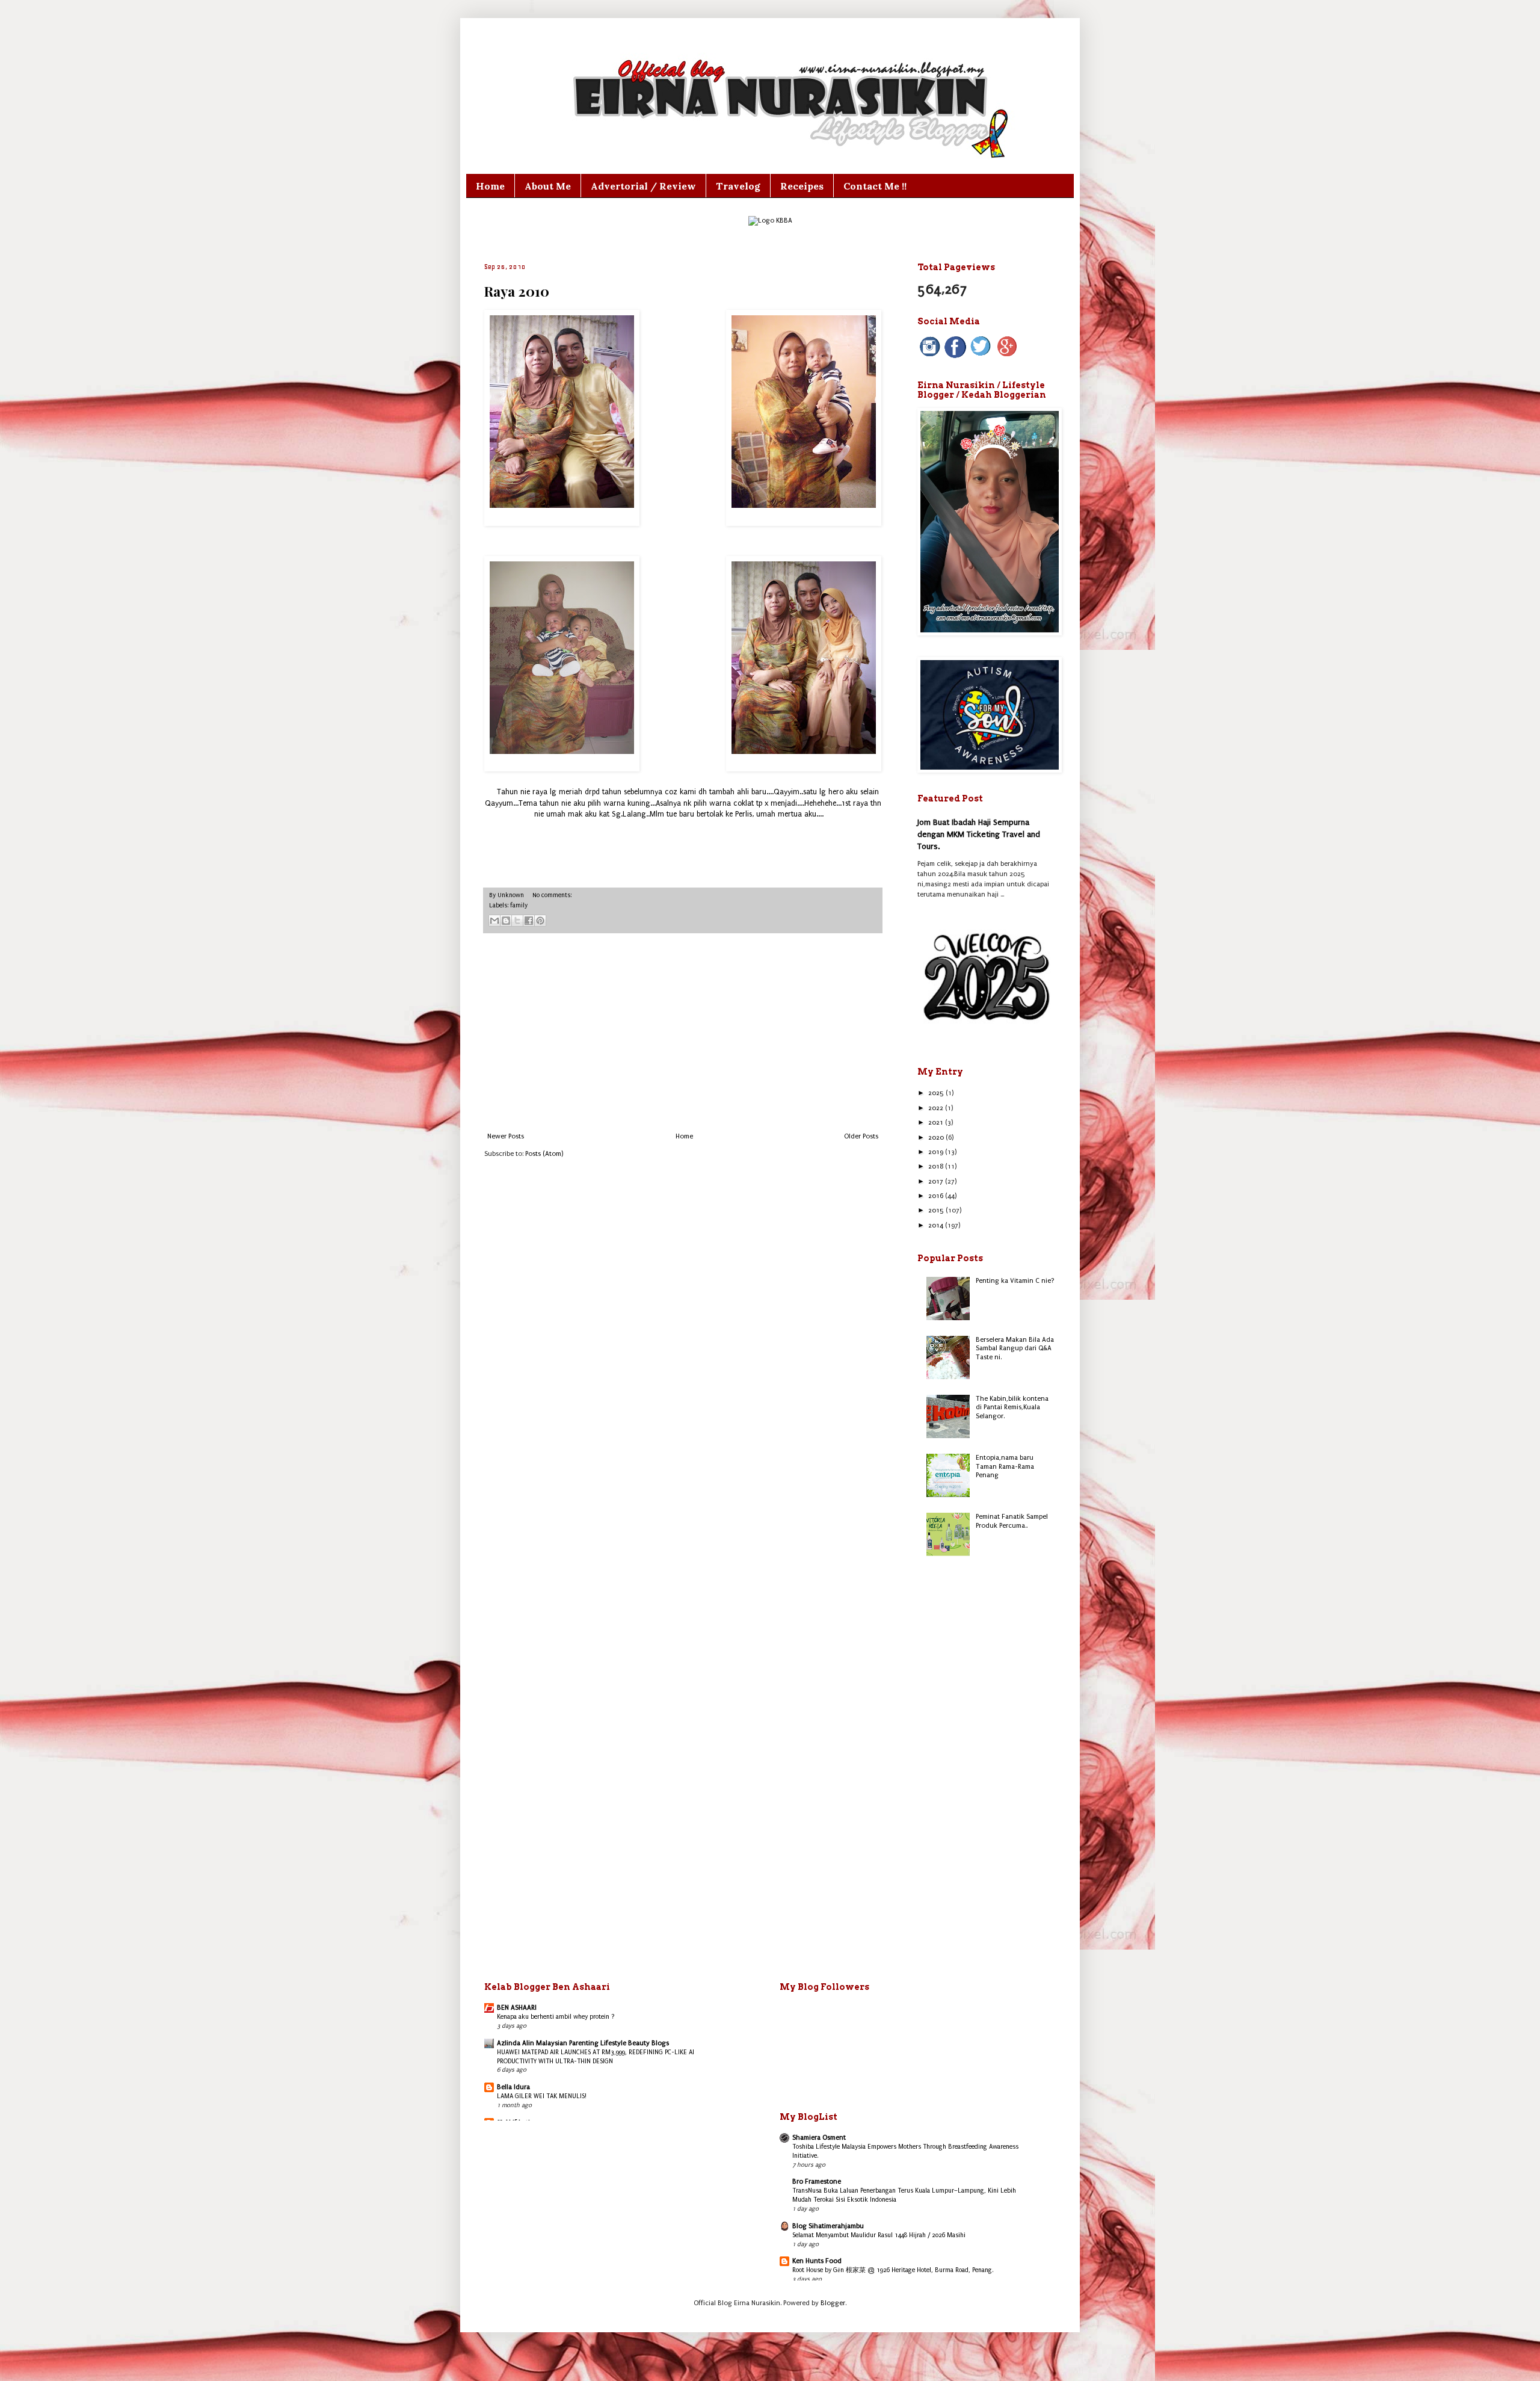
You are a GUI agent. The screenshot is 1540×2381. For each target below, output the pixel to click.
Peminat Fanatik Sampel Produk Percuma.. (1012, 1521)
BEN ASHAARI (517, 2008)
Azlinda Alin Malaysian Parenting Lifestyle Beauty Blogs (583, 2043)
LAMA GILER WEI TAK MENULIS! (542, 2096)
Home (490, 186)
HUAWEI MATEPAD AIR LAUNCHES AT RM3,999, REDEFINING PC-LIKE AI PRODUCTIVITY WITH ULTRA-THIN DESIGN (596, 2057)
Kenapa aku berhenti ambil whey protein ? (556, 2017)
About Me (548, 186)
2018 (937, 1166)
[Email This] (494, 921)
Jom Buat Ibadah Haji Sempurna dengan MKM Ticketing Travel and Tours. (979, 834)
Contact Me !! (875, 186)
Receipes (802, 186)
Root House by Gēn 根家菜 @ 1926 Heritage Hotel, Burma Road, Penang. (893, 2270)
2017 (937, 1181)
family (519, 906)
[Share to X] (517, 921)
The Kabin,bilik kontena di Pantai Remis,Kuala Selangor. (1012, 1407)
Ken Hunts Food (817, 2261)
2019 (937, 1152)
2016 (937, 1196)
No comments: (552, 895)
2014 (937, 1225)
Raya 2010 (517, 291)
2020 (937, 1138)
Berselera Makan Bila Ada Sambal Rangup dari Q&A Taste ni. (1015, 1348)
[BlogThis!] (506, 921)
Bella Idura (513, 2087)
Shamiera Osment (819, 2138)
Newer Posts (506, 1136)
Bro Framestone (817, 2182)
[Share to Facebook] (529, 921)
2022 (937, 1108)
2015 (937, 1210)
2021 (937, 1123)
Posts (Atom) (544, 1154)
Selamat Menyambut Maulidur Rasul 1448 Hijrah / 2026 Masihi (879, 2235)
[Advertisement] (683, 1033)
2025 (937, 1093)
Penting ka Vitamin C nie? (1015, 1281)
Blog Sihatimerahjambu (828, 2226)
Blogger (833, 2303)
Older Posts (861, 1136)
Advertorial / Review (643, 186)
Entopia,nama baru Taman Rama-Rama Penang (1005, 1466)
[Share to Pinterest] (540, 921)
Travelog (738, 186)
